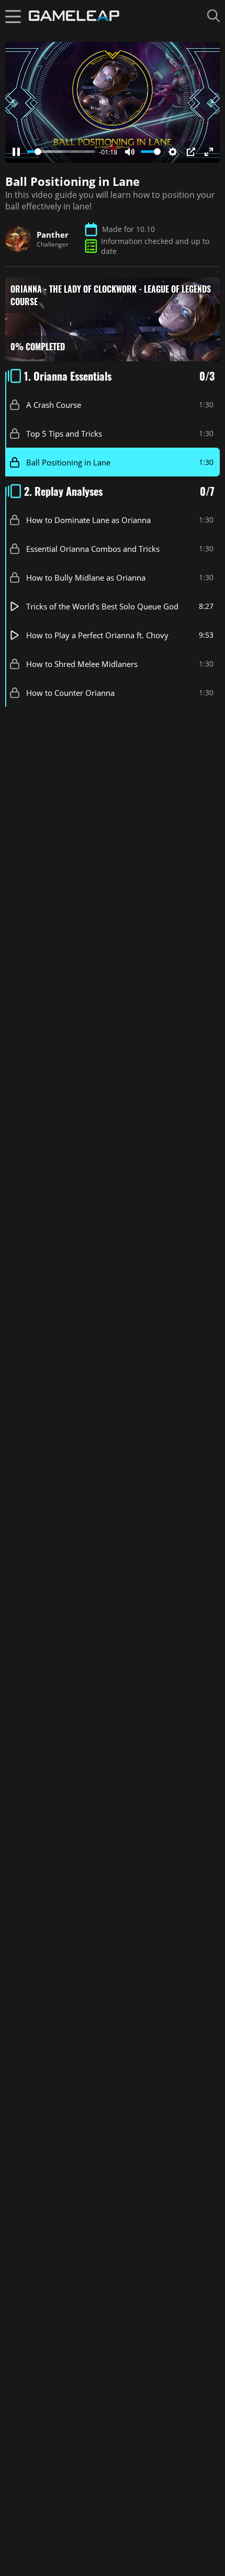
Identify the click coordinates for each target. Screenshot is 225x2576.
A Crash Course (54, 404)
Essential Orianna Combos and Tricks (93, 548)
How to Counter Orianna (70, 692)
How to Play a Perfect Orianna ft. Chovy (97, 635)
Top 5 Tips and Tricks (64, 433)
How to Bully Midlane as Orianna (86, 577)
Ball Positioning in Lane (68, 462)
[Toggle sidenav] (13, 16)
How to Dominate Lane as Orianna (88, 519)
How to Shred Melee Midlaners (82, 663)
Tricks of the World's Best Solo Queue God (102, 606)
